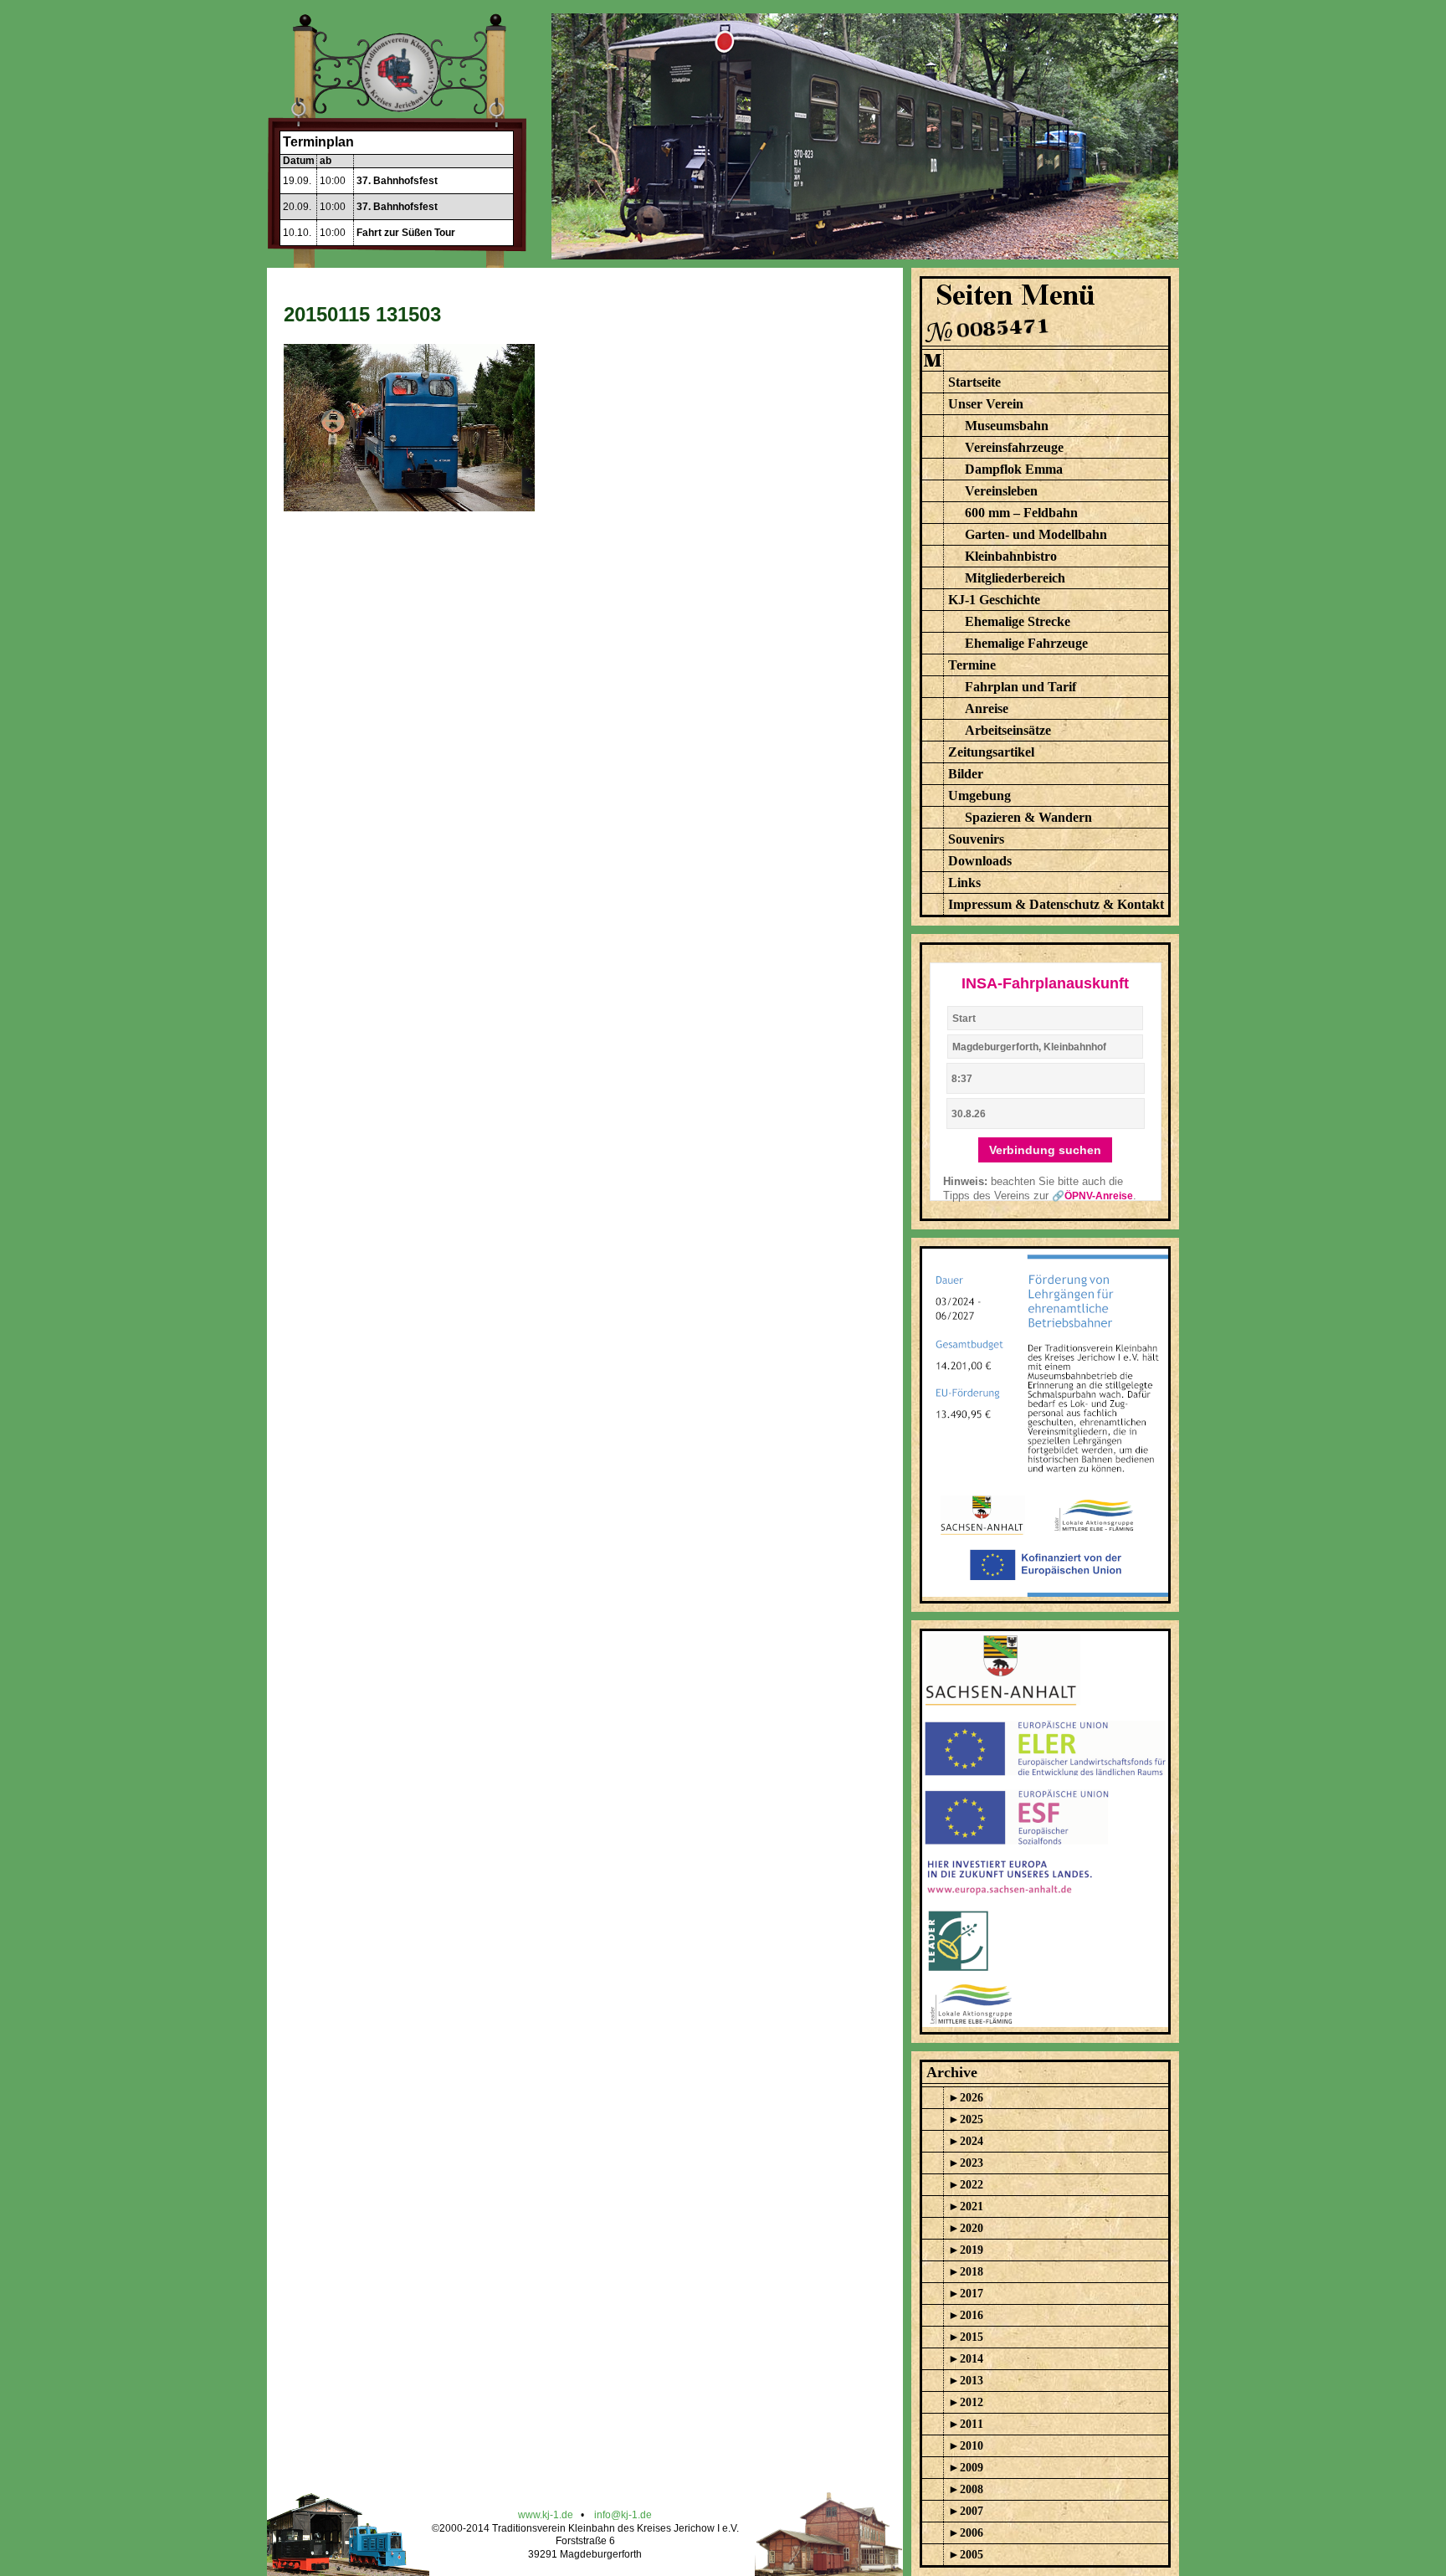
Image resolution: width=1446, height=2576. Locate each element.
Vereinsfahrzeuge (1014, 447)
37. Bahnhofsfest (397, 181)
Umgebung (979, 795)
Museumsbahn (1007, 426)
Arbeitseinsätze (1008, 730)
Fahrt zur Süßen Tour (406, 233)
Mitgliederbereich (1015, 578)
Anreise (987, 708)
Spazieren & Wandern (1028, 817)
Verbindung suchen (1045, 1150)
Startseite (974, 382)
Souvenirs (976, 839)
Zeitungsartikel (991, 752)
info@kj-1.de (623, 2515)
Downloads (980, 861)
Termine (972, 665)
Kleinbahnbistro (1011, 556)
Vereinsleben (1001, 491)
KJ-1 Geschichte (994, 600)
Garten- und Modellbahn (1036, 534)
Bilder (966, 774)
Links (964, 883)
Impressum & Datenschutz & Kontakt (1056, 904)
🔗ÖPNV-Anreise (1092, 1196)
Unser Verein (986, 404)
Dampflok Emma (1014, 469)
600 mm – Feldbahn (1021, 513)
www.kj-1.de (546, 2515)
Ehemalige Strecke (1018, 621)
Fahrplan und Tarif (1020, 687)
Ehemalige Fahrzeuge (1026, 643)
